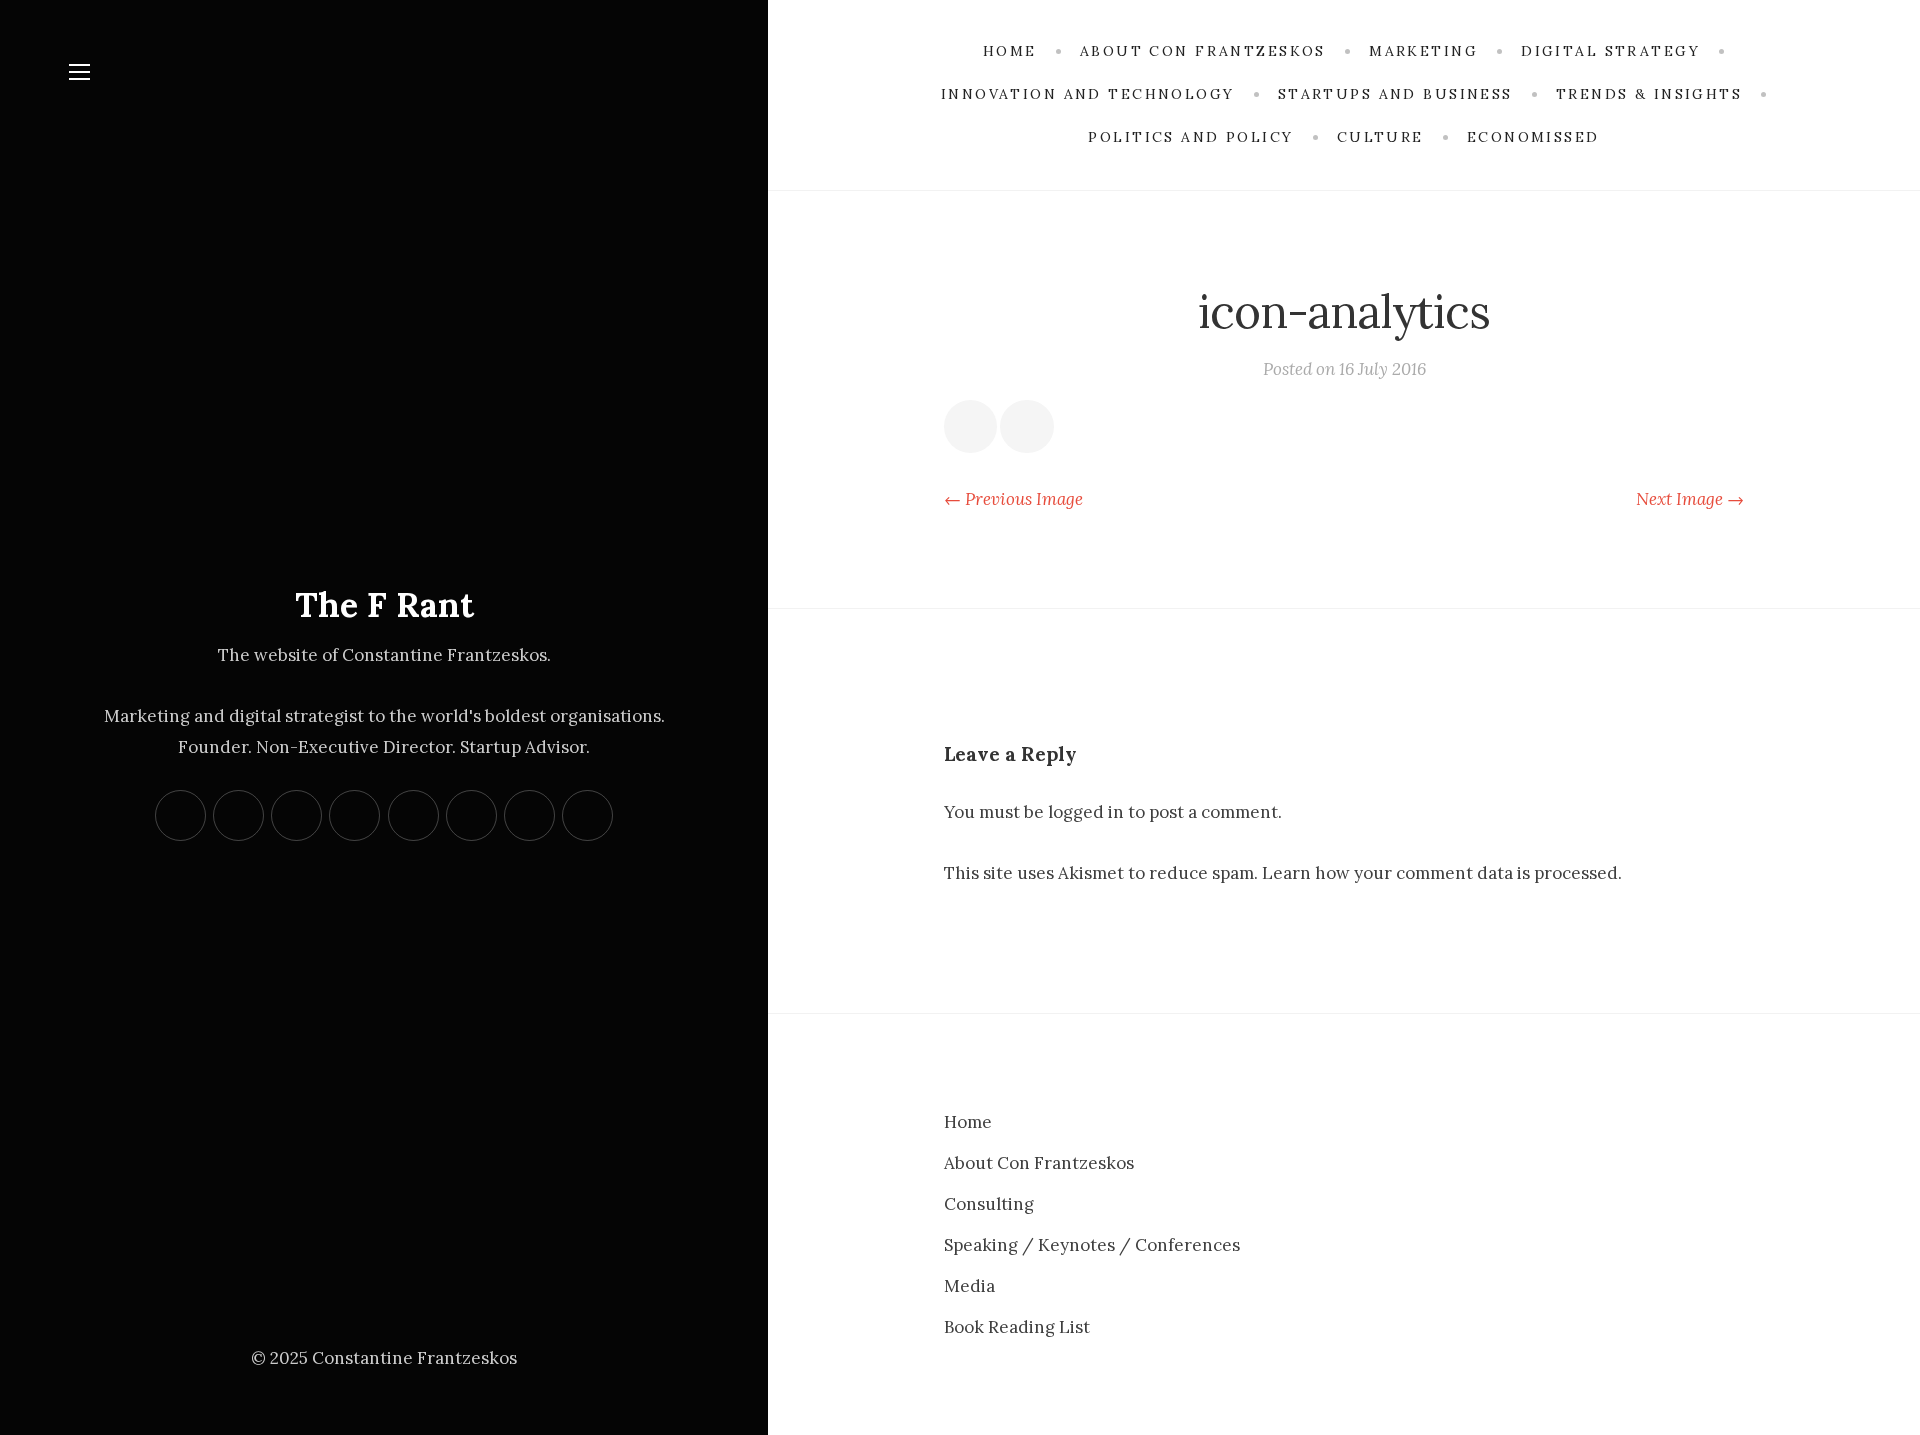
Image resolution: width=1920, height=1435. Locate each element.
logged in (1086, 812)
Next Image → (1690, 499)
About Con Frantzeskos (1039, 1163)
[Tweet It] (1026, 426)
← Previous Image (1013, 499)
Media (969, 1286)
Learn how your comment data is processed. (1442, 873)
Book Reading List (1017, 1327)
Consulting (989, 1204)
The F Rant (384, 604)
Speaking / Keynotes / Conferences (1092, 1245)
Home (968, 1122)
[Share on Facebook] (970, 426)
